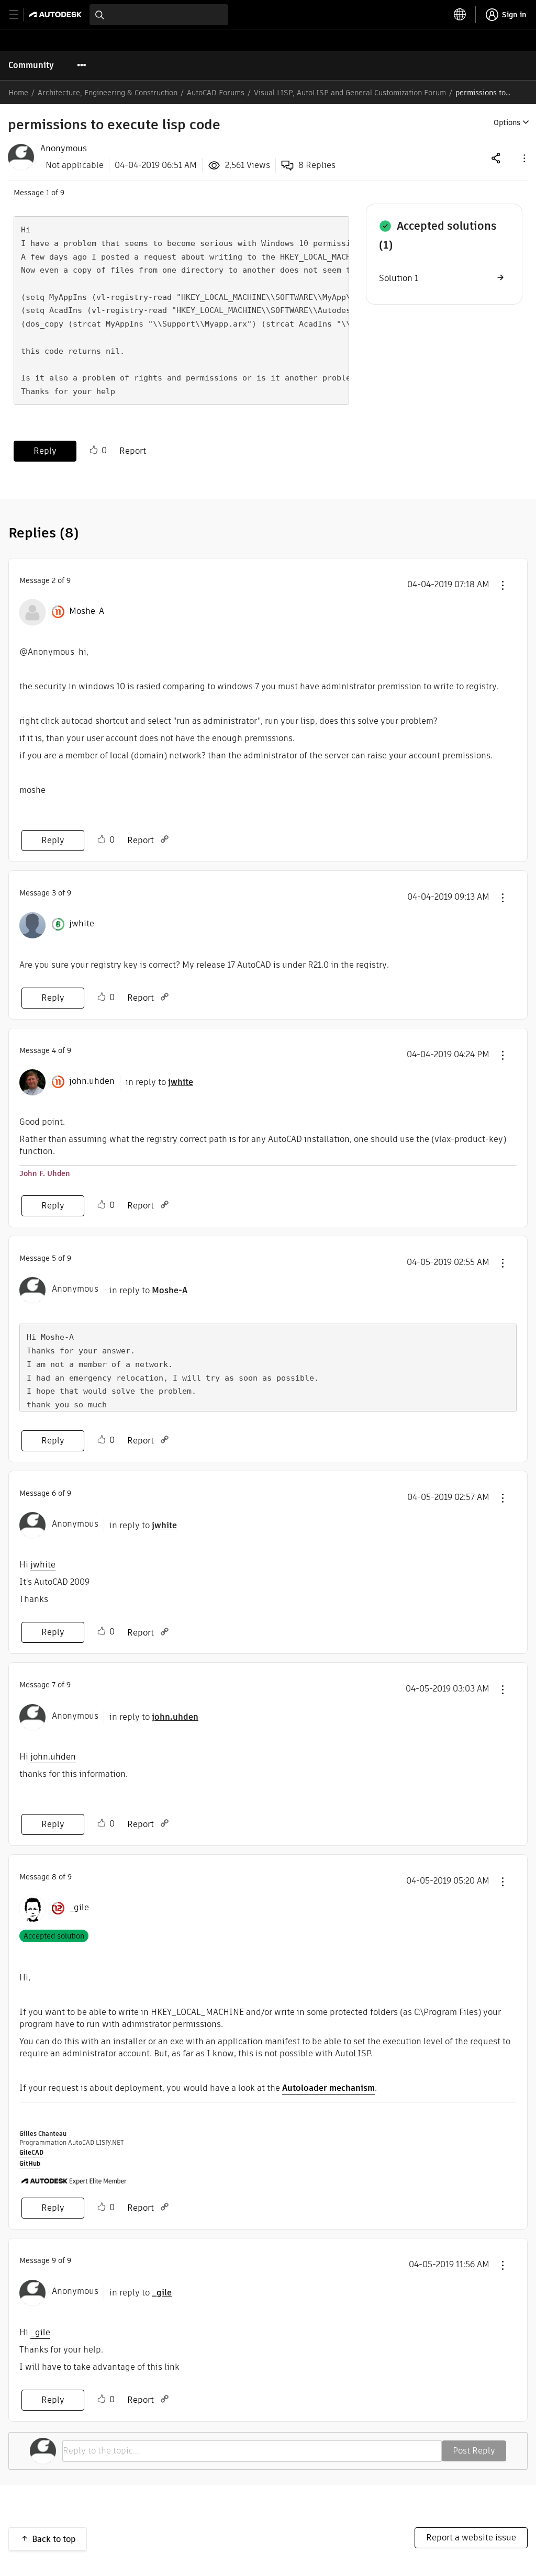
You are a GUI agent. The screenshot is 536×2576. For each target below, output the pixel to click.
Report (133, 451)
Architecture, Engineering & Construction (108, 93)
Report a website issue (471, 2538)
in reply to (159, 1082)
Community (31, 65)
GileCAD (31, 2152)
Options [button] (507, 122)
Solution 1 (399, 278)
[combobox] (159, 15)
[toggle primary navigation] (20, 15)
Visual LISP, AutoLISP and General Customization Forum (350, 93)
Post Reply (474, 2451)
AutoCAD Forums (216, 93)
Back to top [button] (54, 2539)
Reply (45, 451)
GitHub (30, 2163)
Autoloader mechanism (328, 2088)
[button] (523, 158)
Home (18, 93)
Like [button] (94, 450)
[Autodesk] (57, 14)
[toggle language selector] (460, 15)
